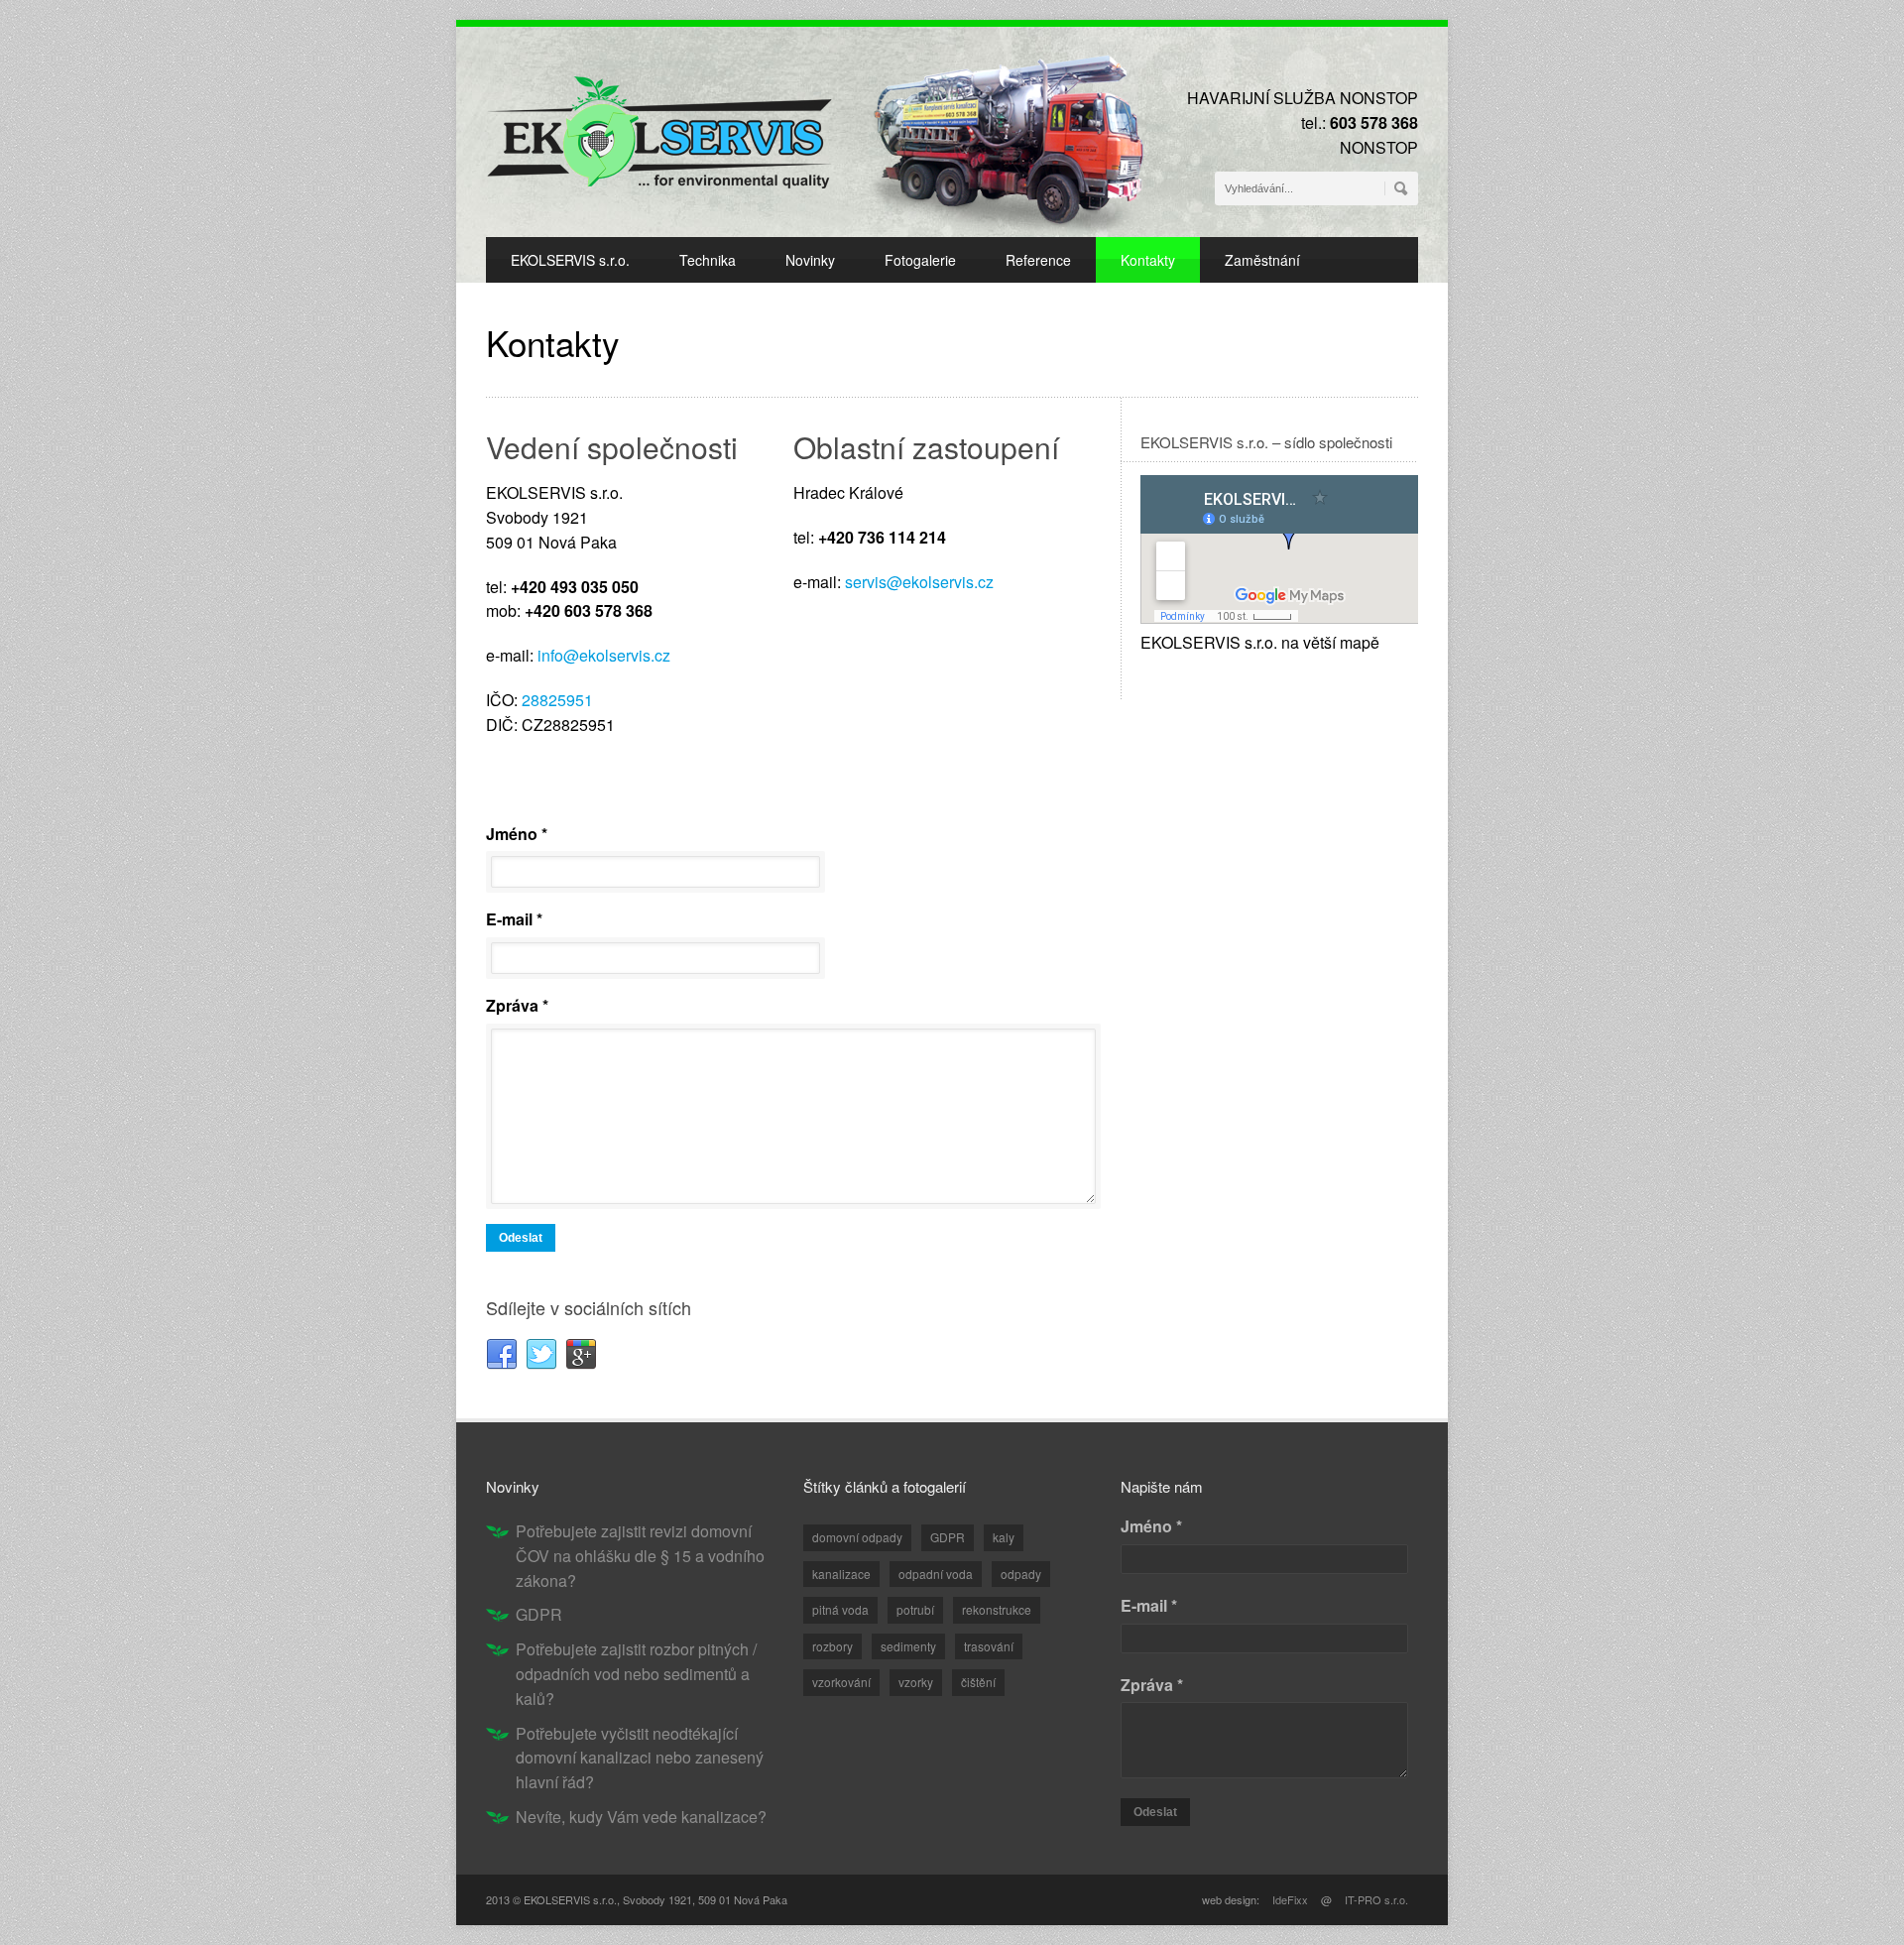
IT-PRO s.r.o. (1376, 1899)
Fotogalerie (920, 260)
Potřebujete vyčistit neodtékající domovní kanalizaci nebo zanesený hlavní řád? (640, 1758)
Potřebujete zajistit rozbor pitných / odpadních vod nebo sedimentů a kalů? (636, 1674)
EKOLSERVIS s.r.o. (570, 260)
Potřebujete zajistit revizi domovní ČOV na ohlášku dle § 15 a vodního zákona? (640, 1556)
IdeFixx (1290, 1899)
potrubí (915, 1609)
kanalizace (841, 1574)
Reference (1038, 260)
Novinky (810, 260)
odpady (1021, 1574)
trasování (989, 1646)
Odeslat (521, 1238)
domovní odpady (857, 1537)
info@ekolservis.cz (604, 655)
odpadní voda (936, 1574)
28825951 (557, 700)
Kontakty (1148, 260)
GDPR (539, 1614)
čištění (978, 1682)
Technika (708, 260)
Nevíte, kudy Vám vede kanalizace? (641, 1817)
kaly (1004, 1537)
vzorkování (841, 1682)
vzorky (916, 1682)
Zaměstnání (1262, 260)
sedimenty (908, 1646)
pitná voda (840, 1609)
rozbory (833, 1646)
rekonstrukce (997, 1609)
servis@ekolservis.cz (919, 582)
